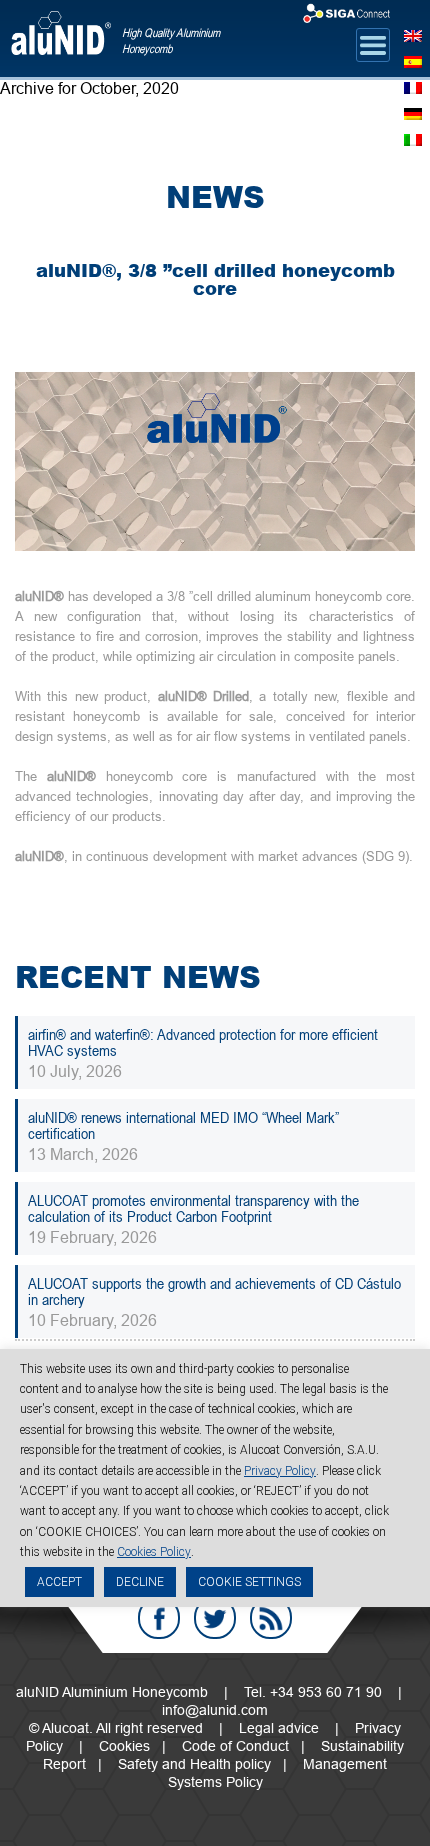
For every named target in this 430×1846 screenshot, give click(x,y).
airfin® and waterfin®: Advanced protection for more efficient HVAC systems (203, 1042)
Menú (373, 45)
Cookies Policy (154, 1552)
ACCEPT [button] (59, 1582)
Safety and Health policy (194, 1764)
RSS (271, 1618)
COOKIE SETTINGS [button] (249, 1582)
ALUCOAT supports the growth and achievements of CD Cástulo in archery (214, 1291)
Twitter (215, 1618)
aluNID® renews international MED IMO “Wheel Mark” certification (183, 1125)
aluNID (61, 41)
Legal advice (279, 1728)
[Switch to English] (413, 34)
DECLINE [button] (140, 1582)
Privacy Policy (280, 1471)
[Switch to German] (413, 112)
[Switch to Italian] (413, 138)
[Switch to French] (413, 86)
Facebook (159, 1618)
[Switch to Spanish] (413, 60)
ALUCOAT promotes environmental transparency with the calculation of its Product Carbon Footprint (193, 1208)
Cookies (124, 1746)
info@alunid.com (215, 1710)
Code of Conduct (235, 1746)
